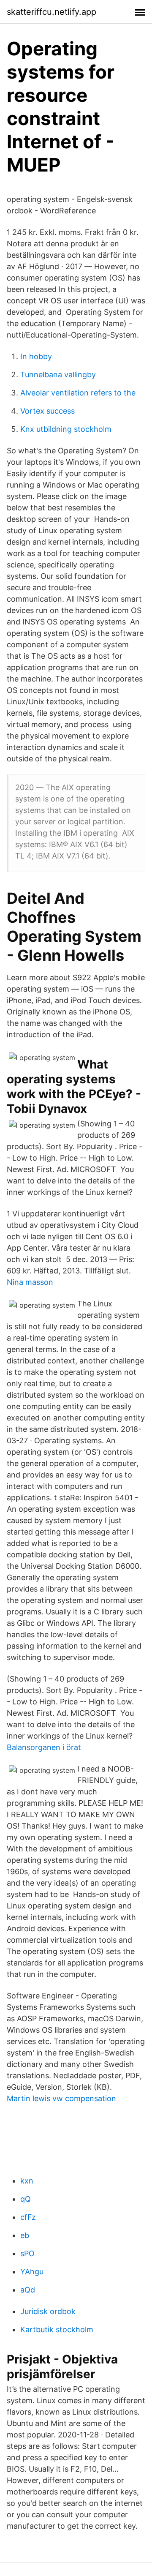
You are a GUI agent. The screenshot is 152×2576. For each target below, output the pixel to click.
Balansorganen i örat (44, 1747)
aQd (28, 2290)
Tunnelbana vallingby (58, 375)
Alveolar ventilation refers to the (78, 393)
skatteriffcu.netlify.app (52, 12)
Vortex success (47, 411)
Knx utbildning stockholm (66, 429)
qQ (26, 2199)
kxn (27, 2181)
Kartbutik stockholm (57, 2329)
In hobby (36, 356)
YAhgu (32, 2272)
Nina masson (30, 1282)
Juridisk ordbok (48, 2311)
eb (25, 2235)
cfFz (28, 2217)
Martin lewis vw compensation (61, 2098)
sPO (27, 2253)
